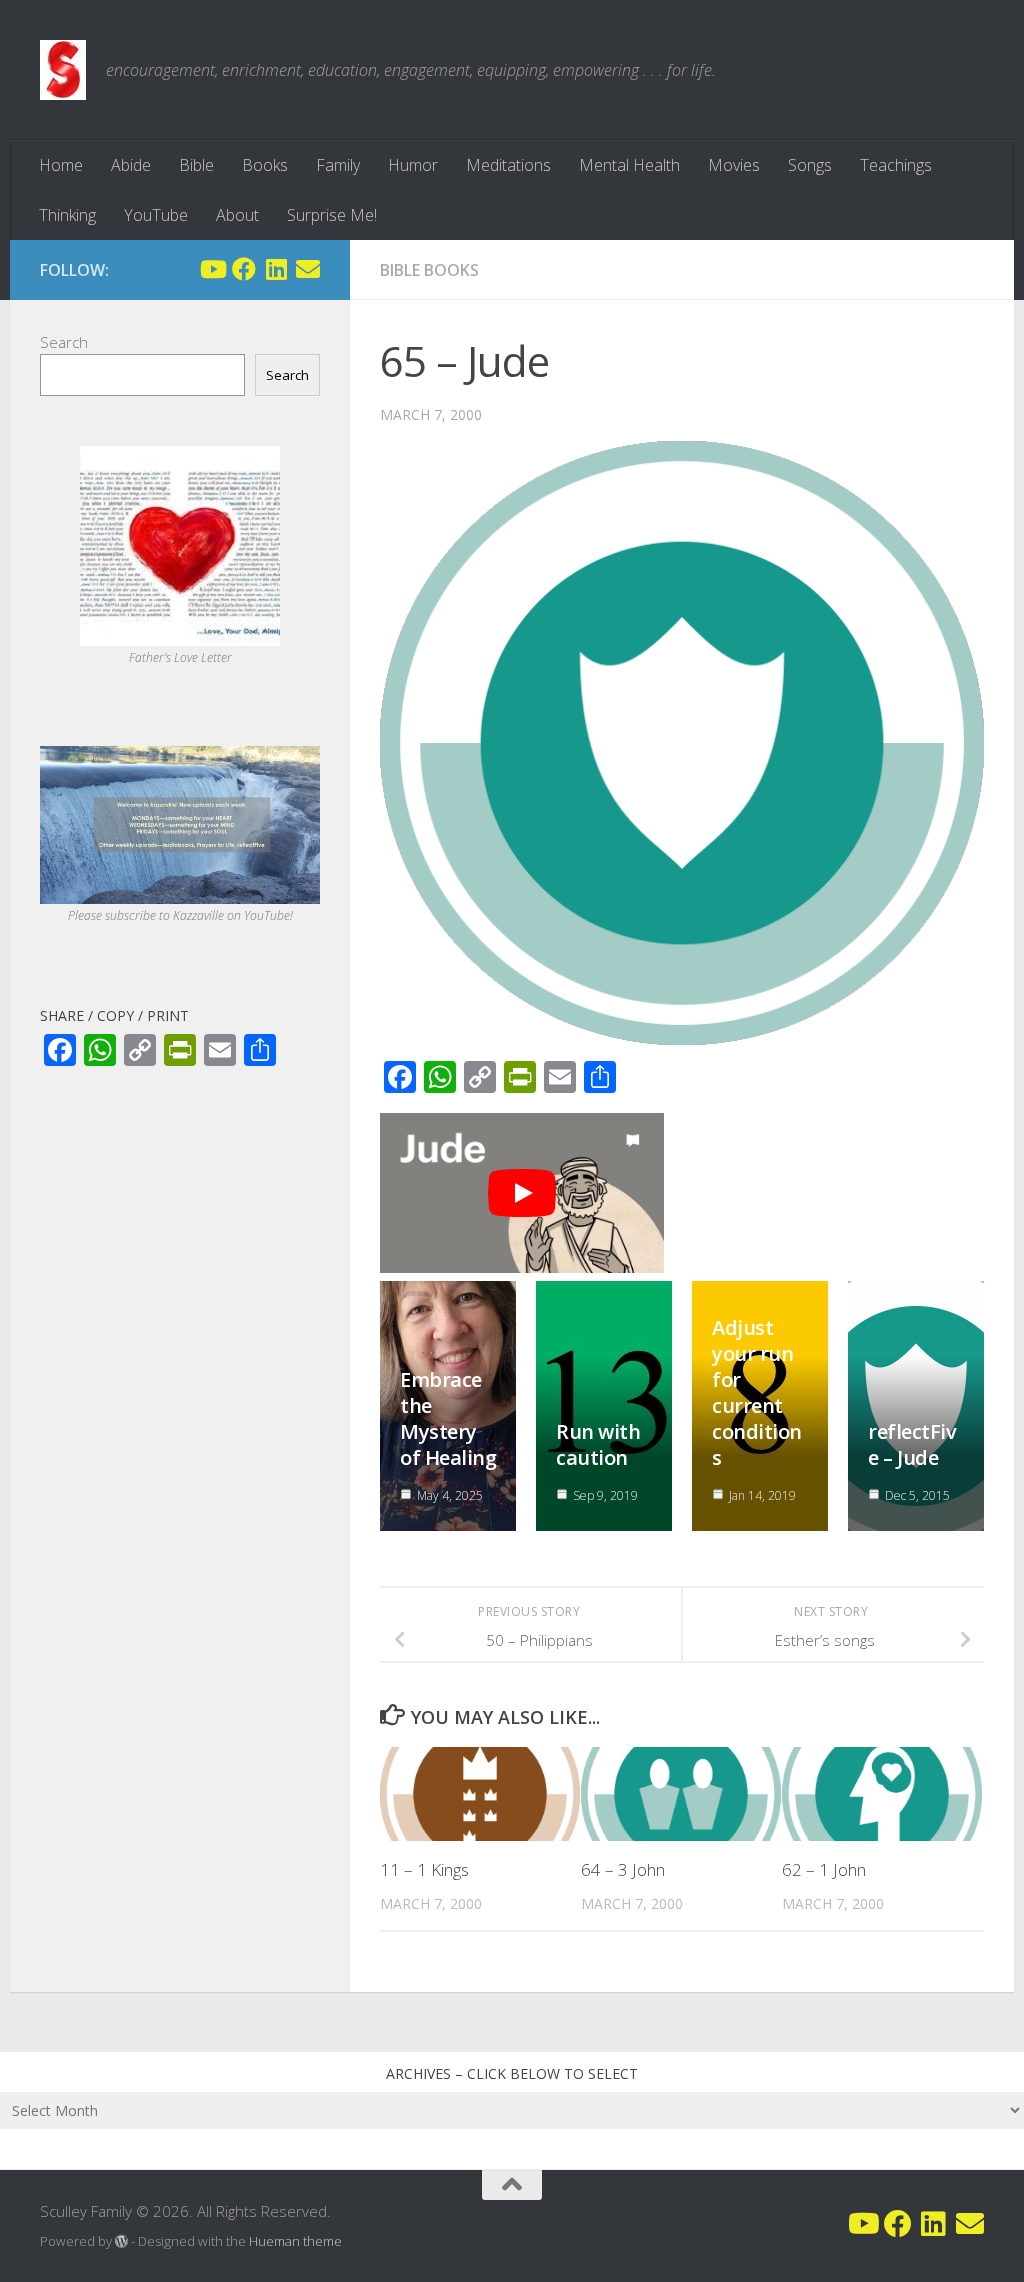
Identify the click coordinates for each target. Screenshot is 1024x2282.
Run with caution (598, 1444)
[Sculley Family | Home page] (63, 70)
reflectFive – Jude (912, 1444)
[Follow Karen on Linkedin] (276, 269)
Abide (131, 165)
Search (64, 342)
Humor (413, 165)
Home (61, 165)
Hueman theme (295, 2241)
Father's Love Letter (180, 657)
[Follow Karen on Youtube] (212, 269)
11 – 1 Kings (424, 1869)
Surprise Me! (332, 215)
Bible (196, 165)
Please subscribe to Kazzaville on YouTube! (180, 915)
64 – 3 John (623, 1869)
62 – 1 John (824, 1869)
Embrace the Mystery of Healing (448, 1418)
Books (265, 165)
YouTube (156, 215)
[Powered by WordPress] (121, 2241)
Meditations (508, 165)
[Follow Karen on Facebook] (244, 269)
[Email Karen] (308, 269)
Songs (810, 165)
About (237, 215)
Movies (734, 165)
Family (338, 165)
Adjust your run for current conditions (757, 1392)
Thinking (67, 215)
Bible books (429, 270)
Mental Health (629, 165)
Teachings (896, 165)
